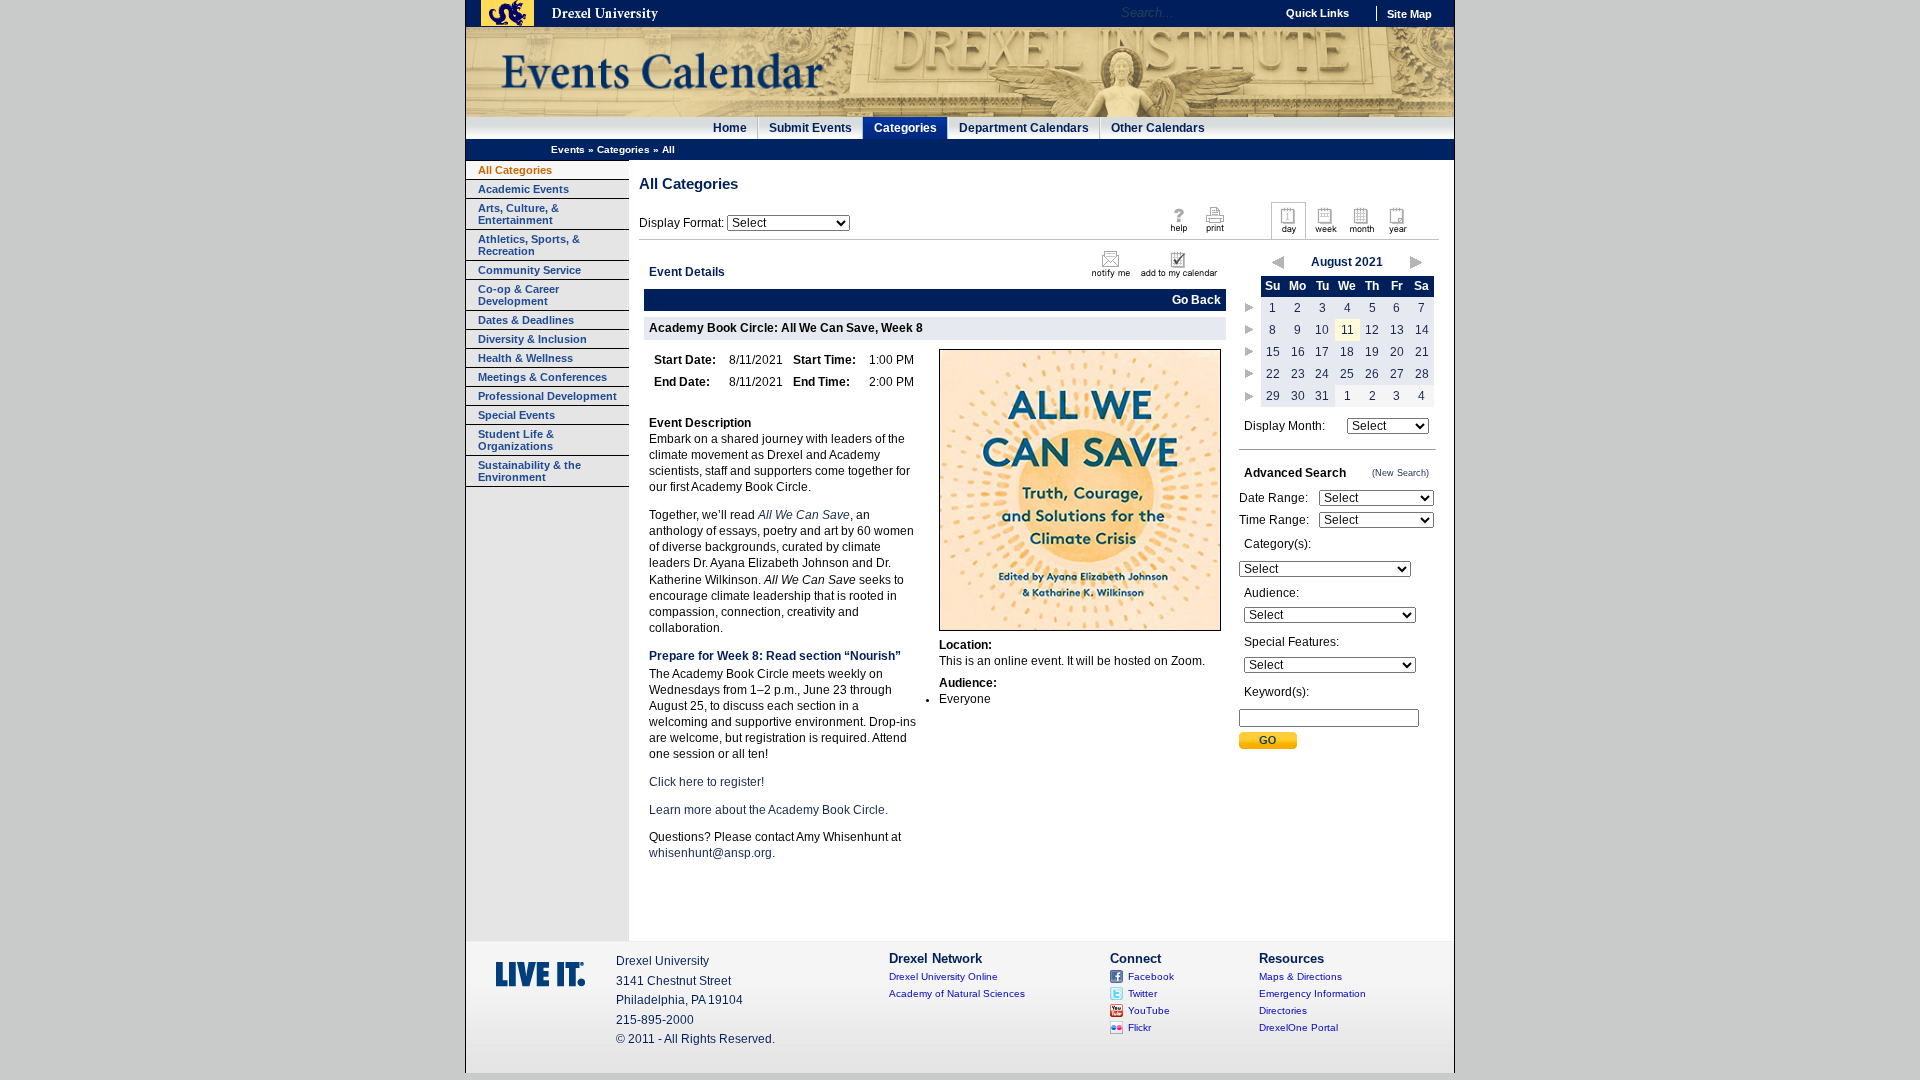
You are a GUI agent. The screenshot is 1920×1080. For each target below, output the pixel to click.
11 (1347, 330)
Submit (1268, 740)
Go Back (1196, 300)
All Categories (515, 170)
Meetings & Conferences (542, 377)
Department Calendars (1024, 128)
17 (1322, 352)
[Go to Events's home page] (661, 99)
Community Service (529, 270)
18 (1347, 352)
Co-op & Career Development (518, 295)
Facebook (1151, 976)
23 (1298, 374)
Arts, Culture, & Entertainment (518, 214)
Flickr (1139, 1027)
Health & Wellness (525, 358)
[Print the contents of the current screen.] (1214, 234)
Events (568, 149)
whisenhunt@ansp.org (710, 853)
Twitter (1142, 993)
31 (1322, 396)
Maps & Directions (1300, 976)
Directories (1283, 1010)
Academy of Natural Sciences (957, 993)
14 (1422, 330)
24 (1322, 374)
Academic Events (523, 189)
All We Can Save (804, 515)
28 (1422, 374)
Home (730, 128)
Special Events (516, 415)
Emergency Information (1312, 993)
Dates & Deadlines (526, 320)
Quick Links (1317, 13)
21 (1422, 352)
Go (1254, 13)
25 (1347, 374)
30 (1298, 396)
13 (1397, 330)
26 (1372, 374)
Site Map (1409, 14)
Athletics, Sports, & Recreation (529, 245)
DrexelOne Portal (1298, 1027)
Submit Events (810, 128)
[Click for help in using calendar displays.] (1178, 234)
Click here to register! (706, 782)
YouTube (1149, 1010)
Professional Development (547, 396)
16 (1298, 352)
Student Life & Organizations (516, 440)
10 (1322, 330)
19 (1372, 352)
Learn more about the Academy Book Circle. (768, 810)
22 (1273, 374)
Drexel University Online (943, 976)
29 (1273, 396)
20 (1397, 352)
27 (1397, 374)
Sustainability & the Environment (529, 471)
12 (1372, 330)
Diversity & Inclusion (532, 339)
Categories (905, 128)
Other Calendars (1158, 128)
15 (1273, 352)
